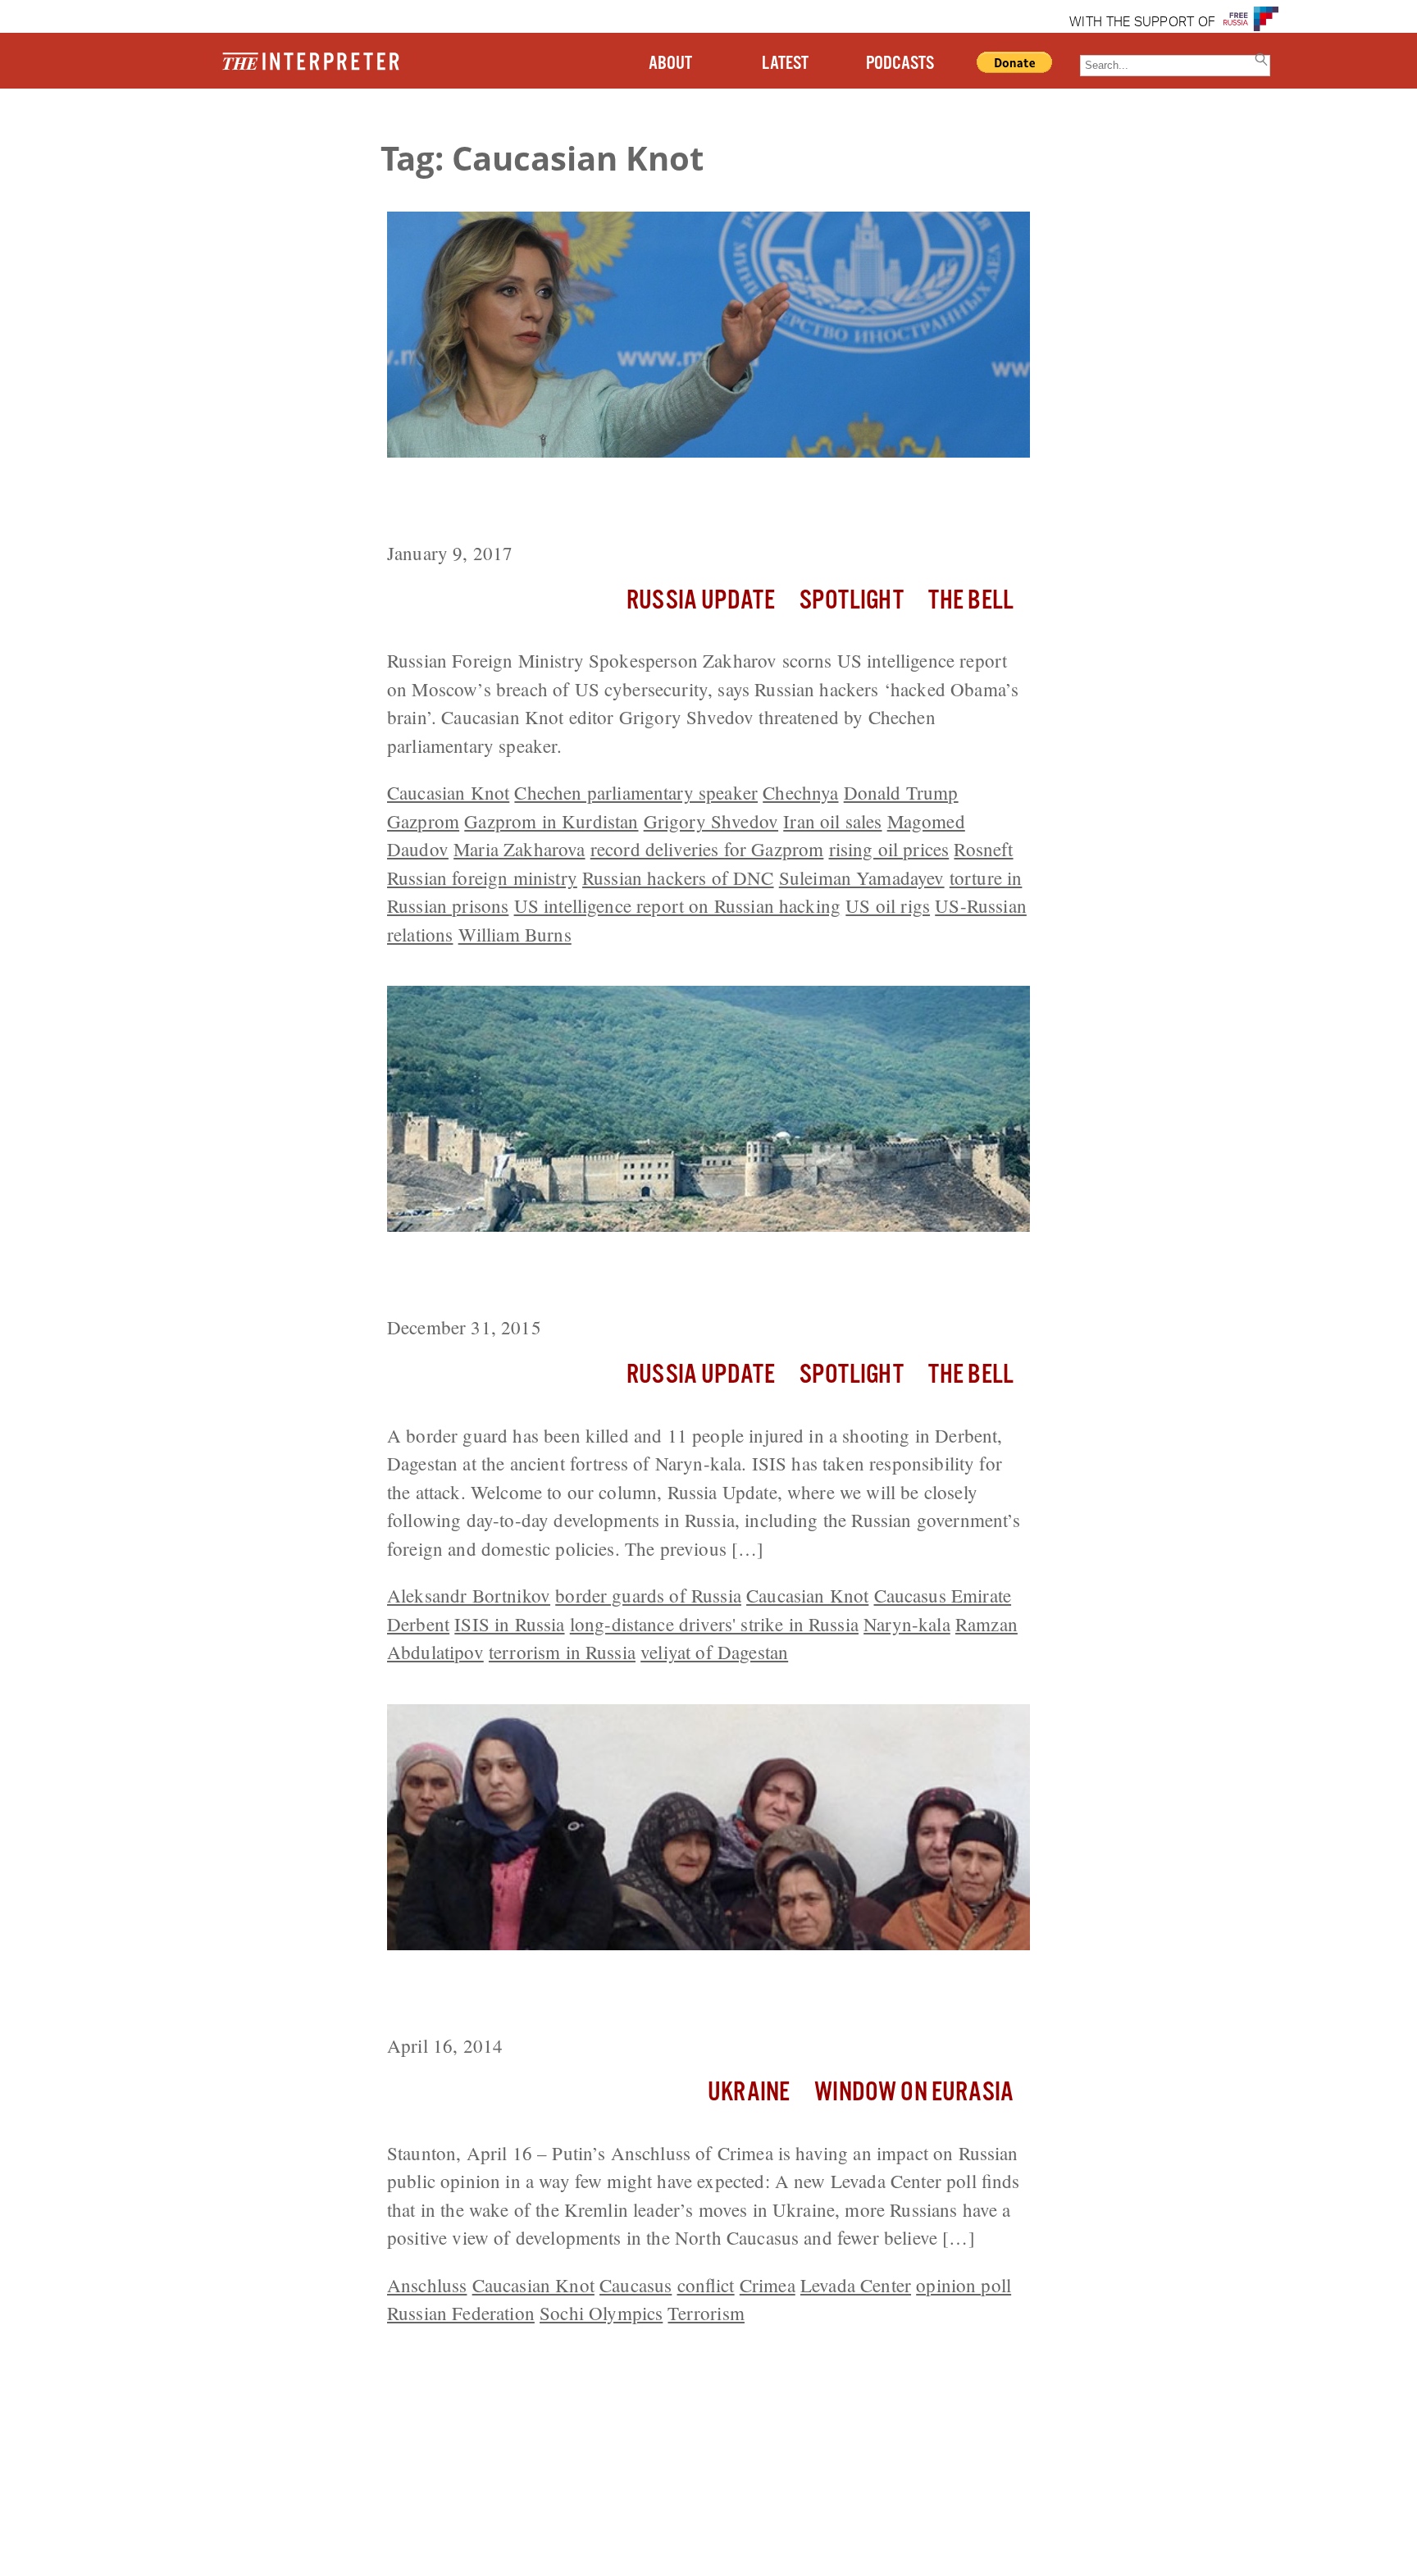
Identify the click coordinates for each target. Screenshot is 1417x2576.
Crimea (768, 2285)
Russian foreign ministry (482, 878)
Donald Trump (901, 792)
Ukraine (749, 2093)
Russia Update (701, 601)
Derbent (418, 1624)
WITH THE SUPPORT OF (1142, 23)
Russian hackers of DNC (678, 878)
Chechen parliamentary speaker (636, 792)
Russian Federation (461, 2313)
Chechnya (800, 792)
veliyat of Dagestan (714, 1652)
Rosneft (983, 849)
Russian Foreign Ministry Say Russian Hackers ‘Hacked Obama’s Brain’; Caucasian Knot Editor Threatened (694, 502)
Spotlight (851, 601)
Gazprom (423, 821)
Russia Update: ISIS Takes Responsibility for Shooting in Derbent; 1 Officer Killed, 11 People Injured (705, 1277)
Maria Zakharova (519, 849)
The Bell (971, 601)
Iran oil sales (832, 821)
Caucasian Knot (448, 792)
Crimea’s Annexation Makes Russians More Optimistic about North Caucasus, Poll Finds (702, 1995)
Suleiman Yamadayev (862, 878)
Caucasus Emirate (943, 1595)
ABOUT (670, 64)
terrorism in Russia (562, 1652)
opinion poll (964, 2285)
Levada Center (856, 2285)
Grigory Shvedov (711, 821)
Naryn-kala (907, 1624)
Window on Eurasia (914, 2093)
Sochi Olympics (601, 2313)
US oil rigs (888, 905)
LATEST (785, 64)
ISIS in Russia (509, 1624)
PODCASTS (900, 64)
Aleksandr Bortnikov (469, 1595)
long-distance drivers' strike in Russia (714, 1624)
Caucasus (636, 2285)
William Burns (515, 934)
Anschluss (427, 2285)
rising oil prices (889, 849)
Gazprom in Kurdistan (551, 821)
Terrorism (706, 2313)
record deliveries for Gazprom (707, 849)
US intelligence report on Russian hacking (678, 905)
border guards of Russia (648, 1595)
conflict (706, 2285)
